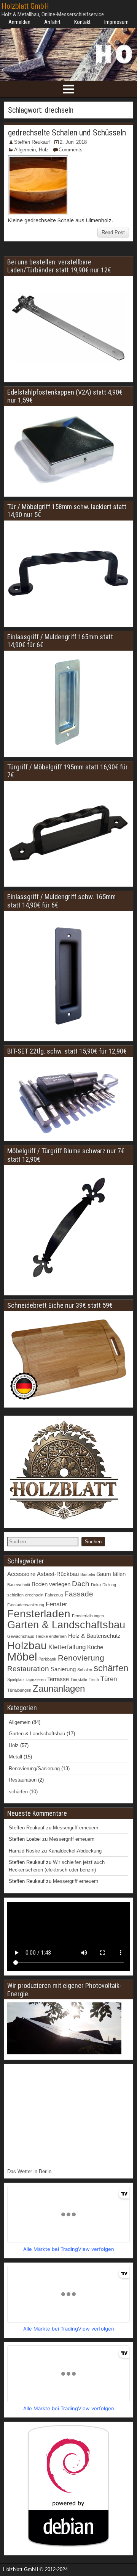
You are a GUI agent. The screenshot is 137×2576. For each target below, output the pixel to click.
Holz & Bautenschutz (94, 1636)
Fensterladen (39, 1614)
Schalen (85, 1670)
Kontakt (82, 22)
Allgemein (25, 150)
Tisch (94, 1680)
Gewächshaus (21, 1636)
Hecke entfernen (51, 1636)
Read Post (113, 232)
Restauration (28, 1669)
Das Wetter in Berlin (29, 2171)
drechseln (34, 1595)
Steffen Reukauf (32, 142)
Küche (95, 1647)
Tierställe (79, 1680)
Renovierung (81, 1658)
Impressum (116, 22)
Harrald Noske (24, 1851)
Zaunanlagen (59, 1688)
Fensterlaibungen (88, 1616)
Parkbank (47, 1659)
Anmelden (19, 22)
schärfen (111, 1668)
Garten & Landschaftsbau (66, 1625)
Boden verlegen (51, 1584)
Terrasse (58, 1679)
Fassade (79, 1594)
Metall (15, 1757)
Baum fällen (111, 1574)
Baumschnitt (19, 1585)
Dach (81, 1584)
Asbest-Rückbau (58, 1574)
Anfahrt (52, 22)
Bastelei (88, 1574)
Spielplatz (16, 1680)
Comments (71, 150)
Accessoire (21, 1574)
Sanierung (63, 1669)
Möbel (22, 1657)
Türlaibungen (19, 1690)
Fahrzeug (54, 1595)
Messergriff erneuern (76, 1828)
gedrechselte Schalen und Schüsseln (67, 133)
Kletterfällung (67, 1647)
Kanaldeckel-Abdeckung (75, 1851)
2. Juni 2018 (73, 142)
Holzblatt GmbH (25, 6)
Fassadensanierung (26, 1605)
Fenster (57, 1604)
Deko (96, 1585)
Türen (109, 1679)
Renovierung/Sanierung (34, 1768)
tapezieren (36, 1680)
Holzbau (27, 1645)
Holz (44, 150)
